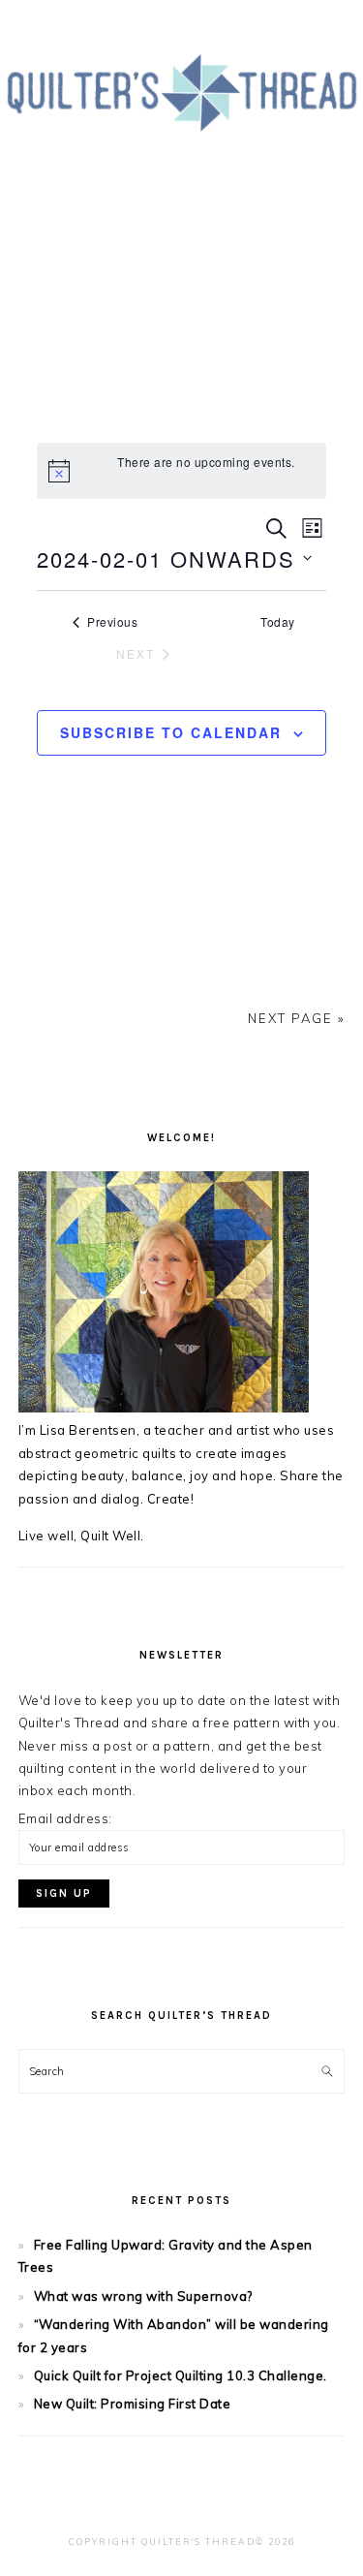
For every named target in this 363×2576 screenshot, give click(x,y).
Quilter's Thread (181, 135)
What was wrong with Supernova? (143, 2296)
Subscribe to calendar (171, 732)
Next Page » (296, 1018)
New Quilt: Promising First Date (133, 2404)
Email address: (65, 1818)
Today (278, 622)
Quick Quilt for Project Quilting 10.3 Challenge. (181, 2375)
